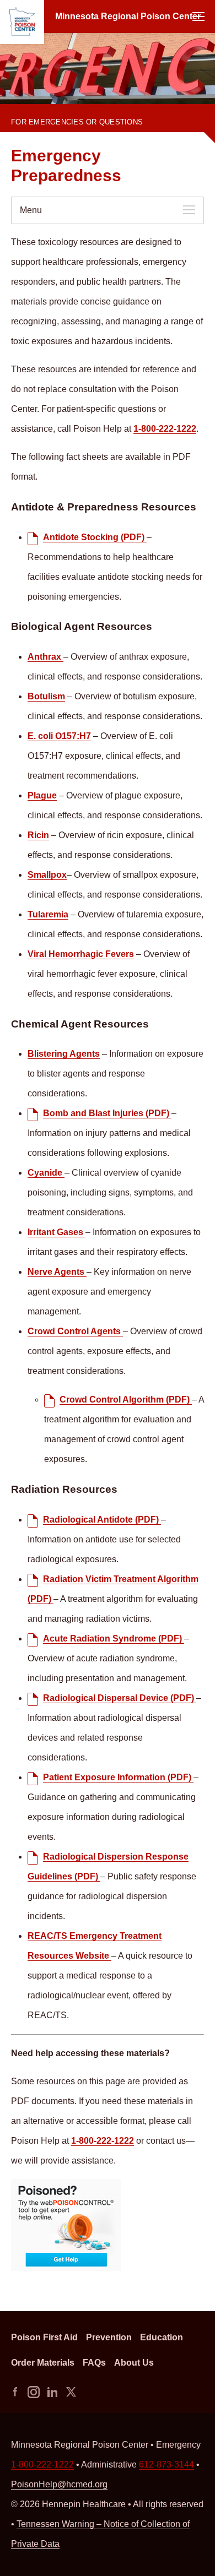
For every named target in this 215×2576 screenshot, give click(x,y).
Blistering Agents (64, 1054)
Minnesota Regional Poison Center (128, 16)
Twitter (71, 2392)
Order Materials (43, 2363)
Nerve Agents (57, 1272)
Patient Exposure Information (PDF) (118, 1777)
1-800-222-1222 (37, 114)
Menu (198, 17)
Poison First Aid (44, 2337)
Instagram (34, 2392)
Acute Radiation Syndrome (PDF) (114, 1638)
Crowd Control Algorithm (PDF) (126, 1400)
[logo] (22, 22)
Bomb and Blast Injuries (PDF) (107, 1113)
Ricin (38, 835)
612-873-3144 (166, 2464)
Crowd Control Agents (75, 1331)
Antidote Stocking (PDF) (95, 537)
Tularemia (48, 914)
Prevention (109, 2337)
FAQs (94, 2363)
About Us (134, 2363)
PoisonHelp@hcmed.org (59, 2484)
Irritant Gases (57, 1232)
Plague (42, 795)
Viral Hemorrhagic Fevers (81, 954)
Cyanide (46, 1173)
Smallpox (47, 875)
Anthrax (45, 657)
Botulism (46, 696)
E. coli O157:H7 (59, 736)
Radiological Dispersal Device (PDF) (120, 1698)
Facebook (15, 2392)
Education (162, 2337)
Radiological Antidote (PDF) (102, 1520)
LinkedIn (52, 2392)
